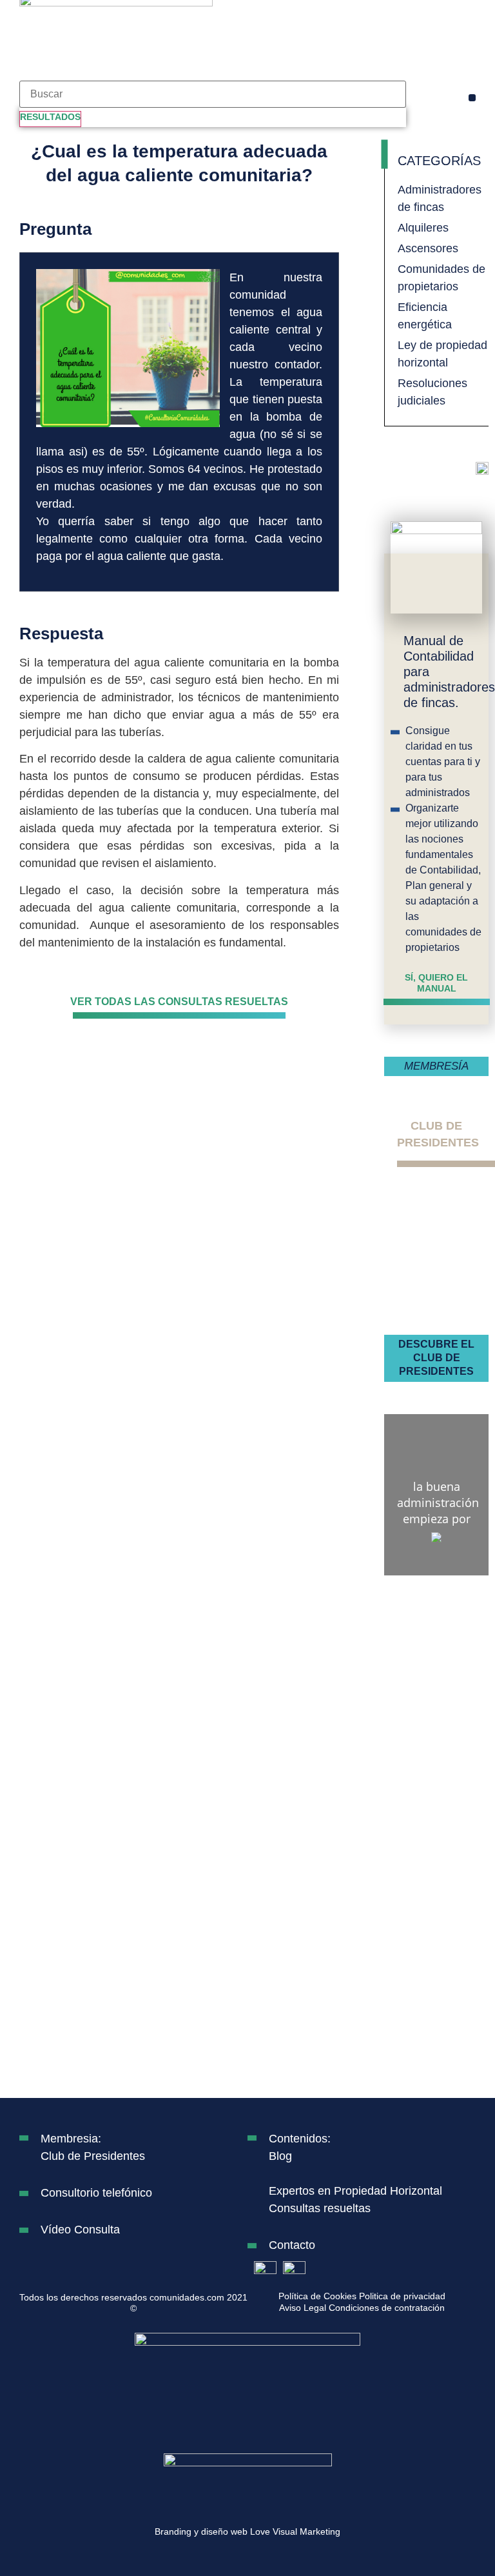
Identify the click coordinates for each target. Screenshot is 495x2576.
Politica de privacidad (402, 2296)
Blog (280, 2156)
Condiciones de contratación (387, 2308)
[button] (472, 98)
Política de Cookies (317, 2296)
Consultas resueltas (320, 2208)
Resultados (50, 117)
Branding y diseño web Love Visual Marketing (247, 2531)
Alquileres (423, 228)
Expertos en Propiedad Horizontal (355, 2191)
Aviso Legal (303, 2308)
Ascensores (428, 248)
